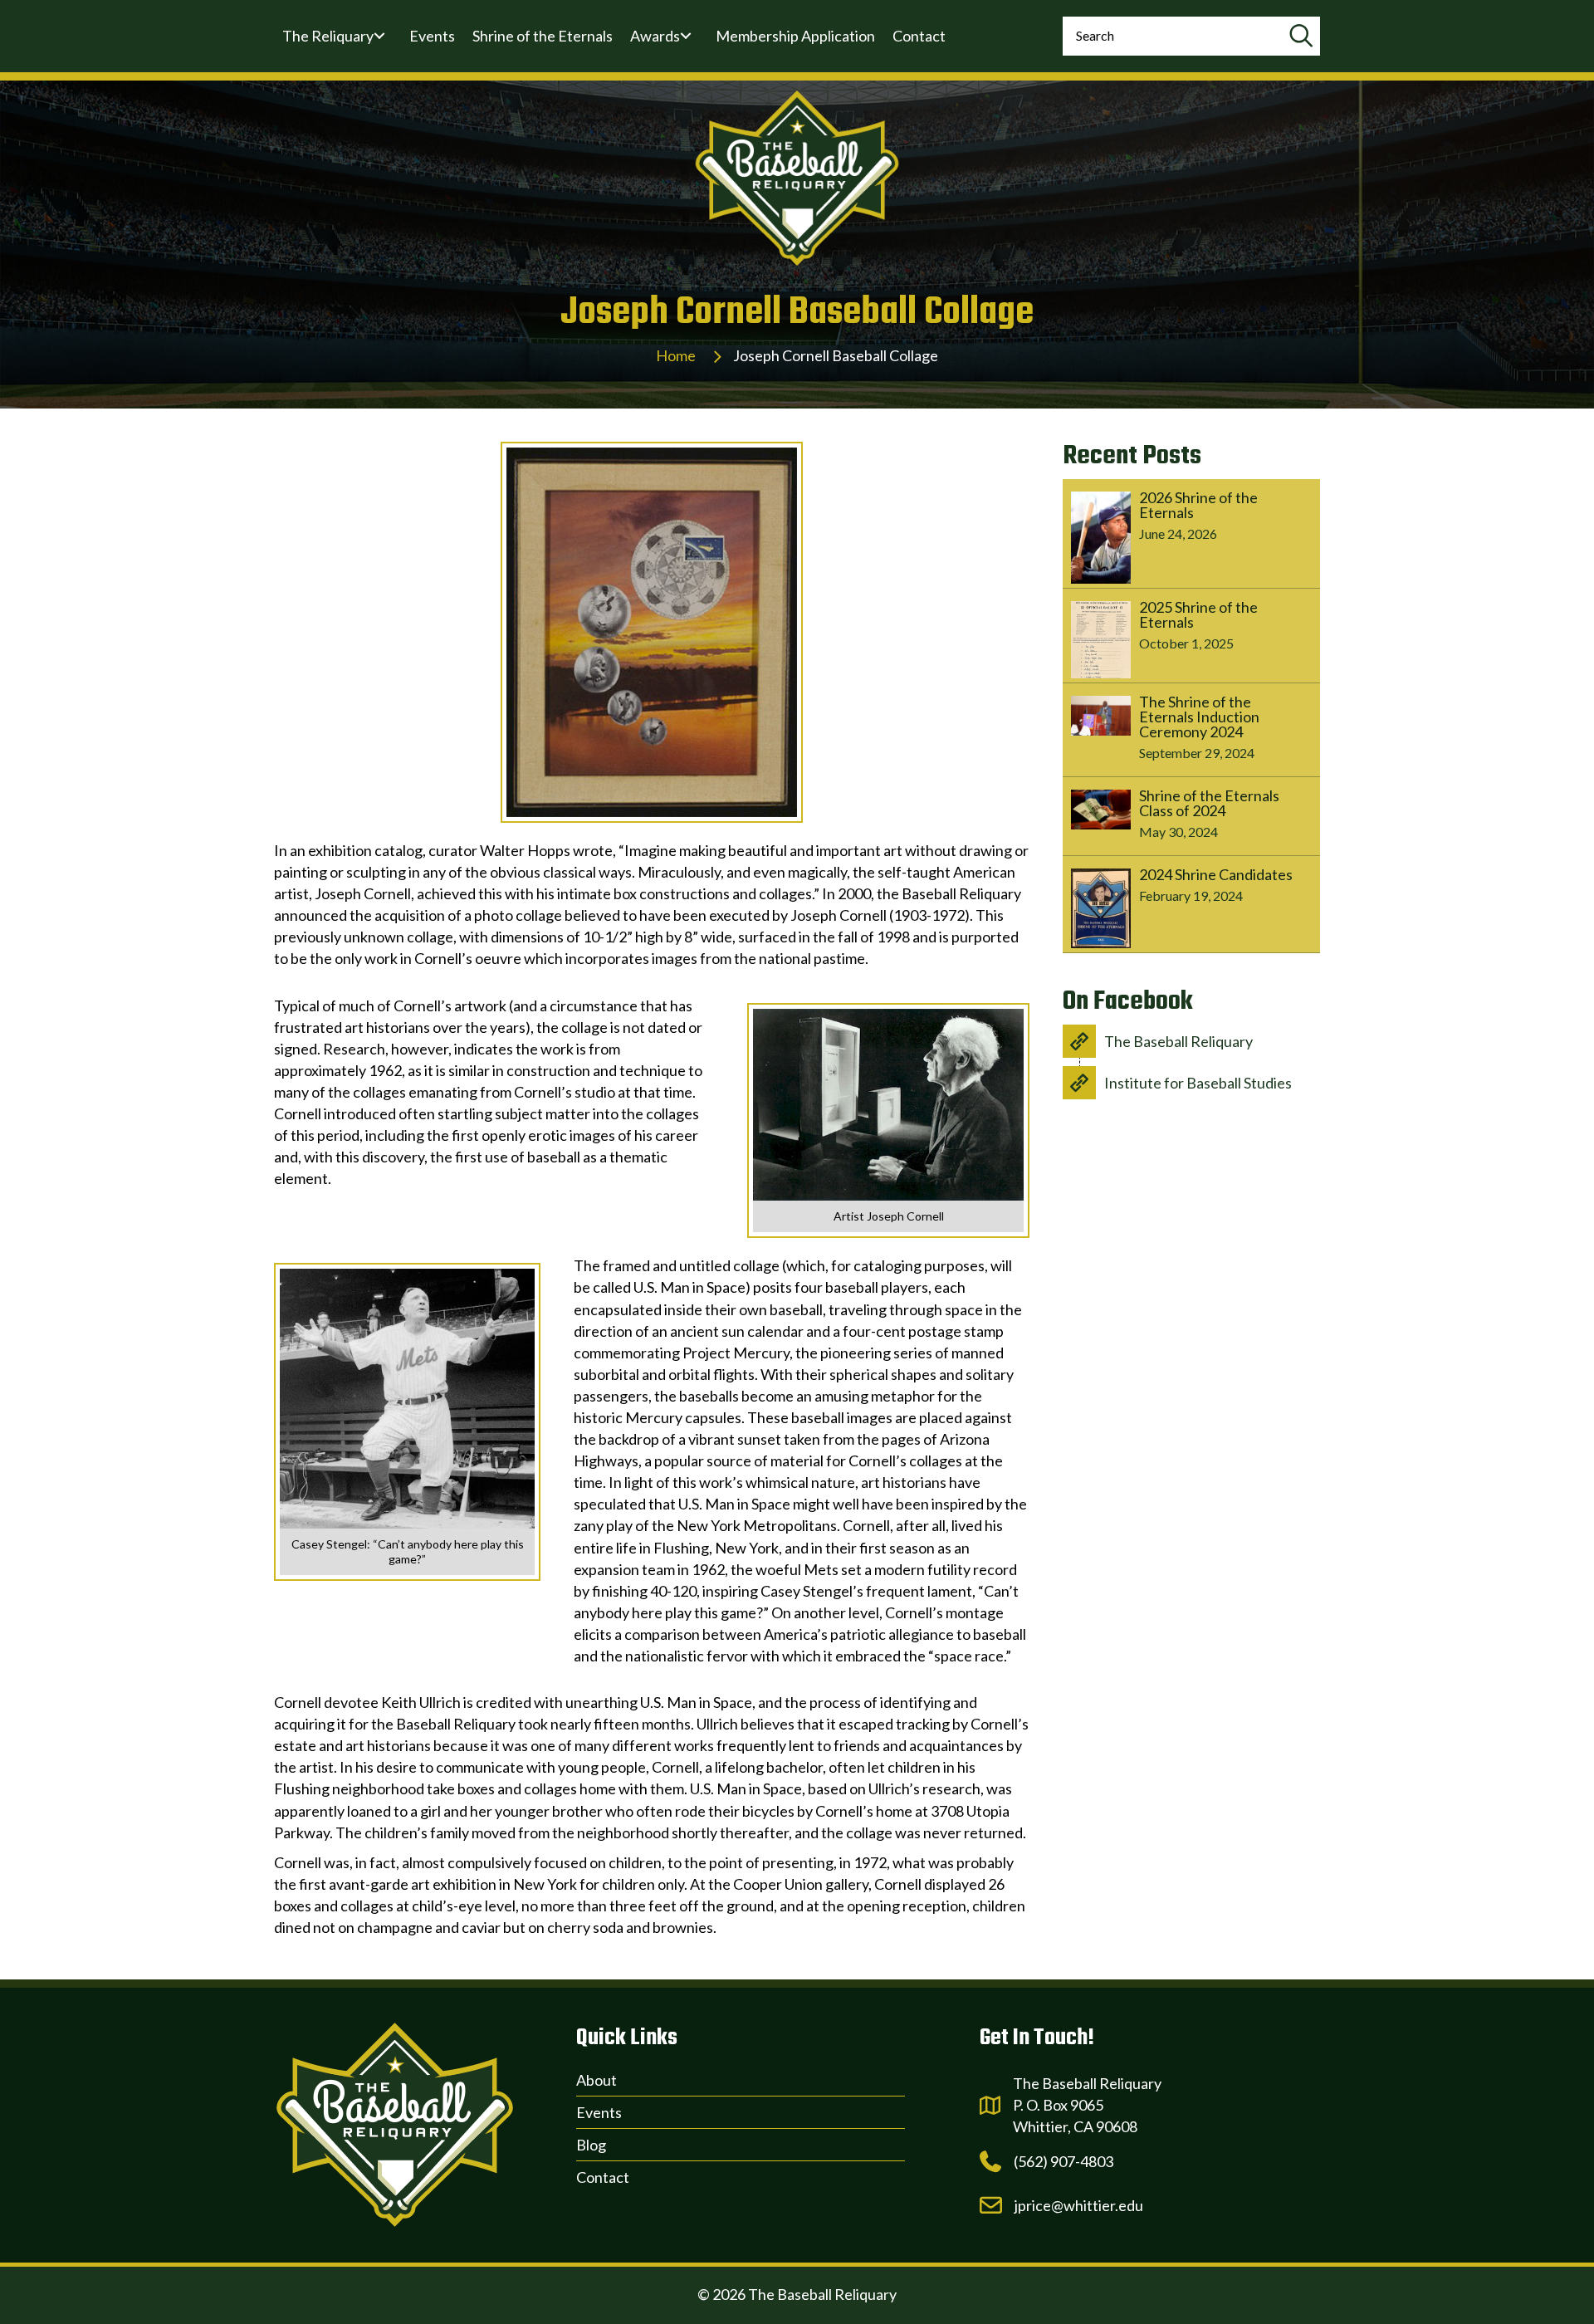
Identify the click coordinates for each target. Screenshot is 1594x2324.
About (597, 2080)
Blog (591, 2145)
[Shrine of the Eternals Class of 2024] (1191, 816)
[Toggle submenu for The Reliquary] (379, 36)
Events (599, 2112)
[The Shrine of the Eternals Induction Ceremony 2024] (1191, 730)
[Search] (1301, 36)
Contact (603, 2177)
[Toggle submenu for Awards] (686, 36)
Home (676, 355)
